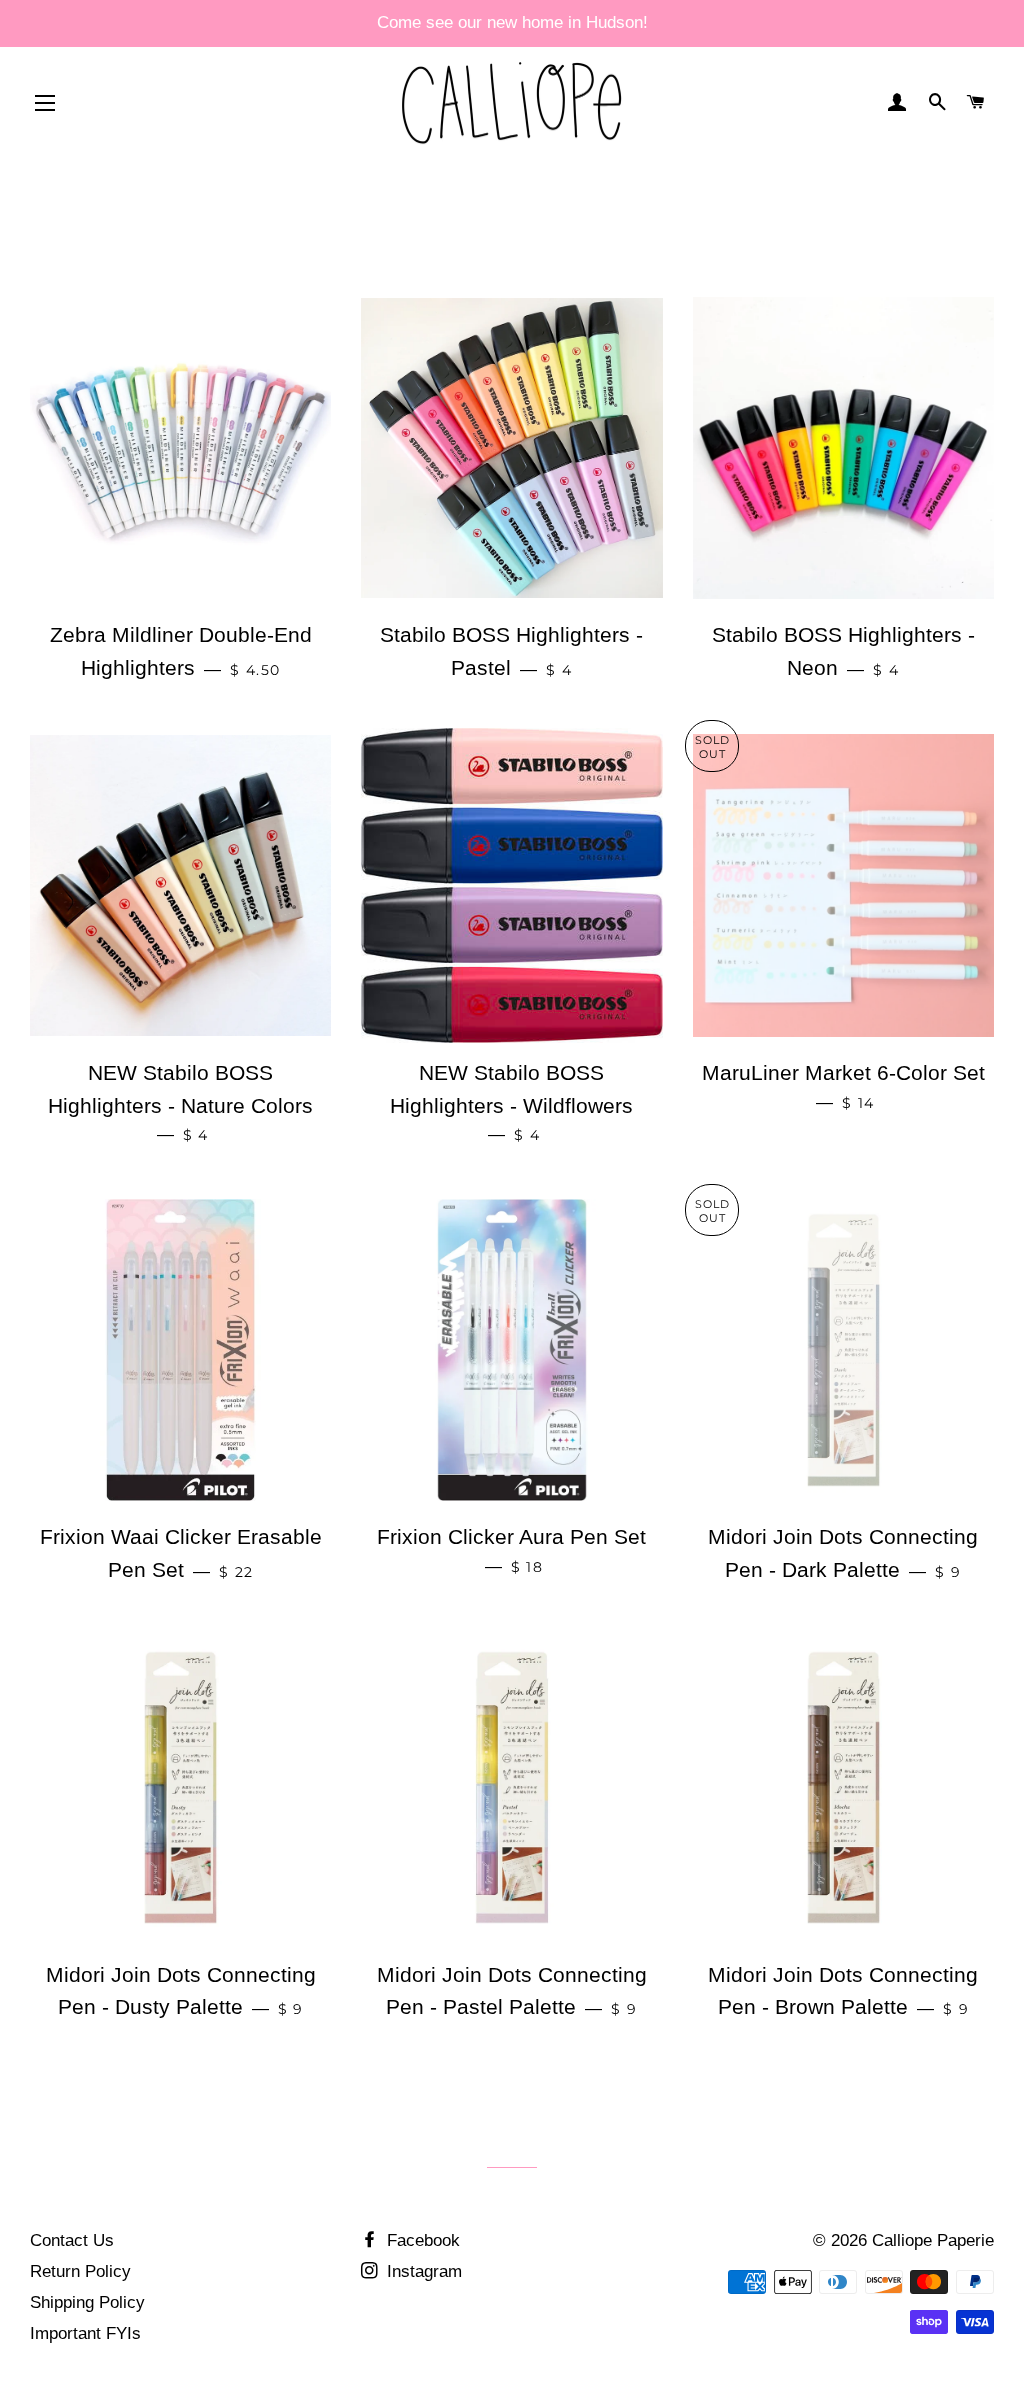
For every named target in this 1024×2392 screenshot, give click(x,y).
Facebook (421, 2240)
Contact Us (72, 2240)
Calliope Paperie (933, 2240)
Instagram (422, 2271)
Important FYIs (85, 2333)
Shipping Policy (87, 2302)
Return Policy (80, 2271)
